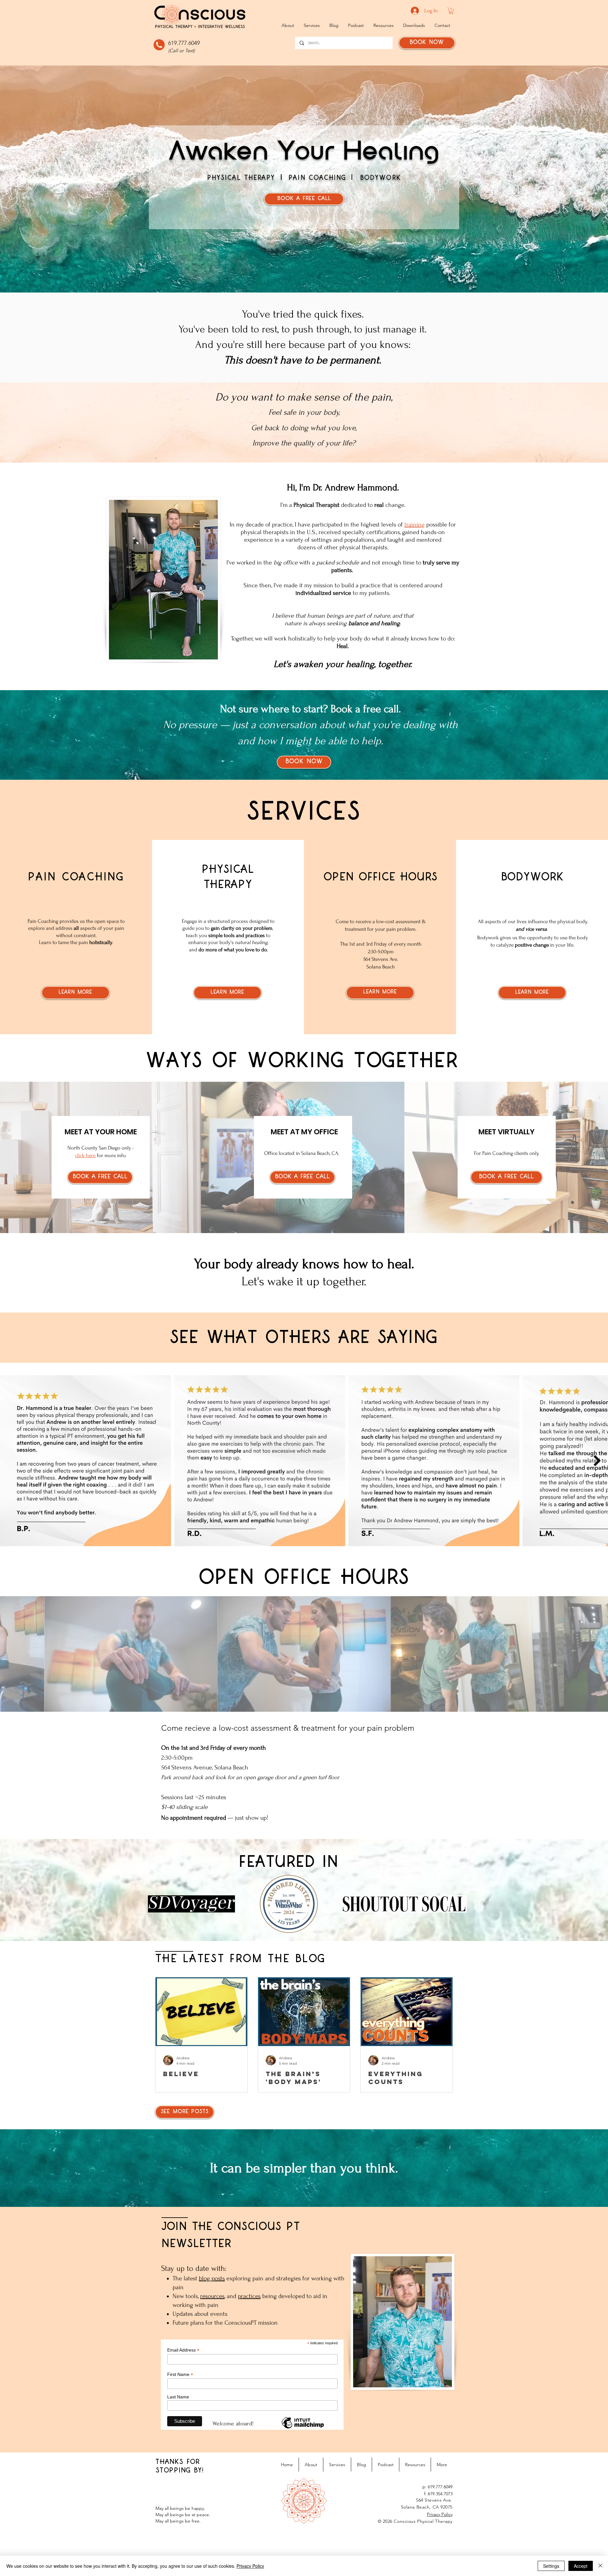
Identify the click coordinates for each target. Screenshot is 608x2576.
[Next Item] (597, 1461)
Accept (581, 2566)
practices (249, 2296)
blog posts (212, 2278)
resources (212, 2296)
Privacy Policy (250, 2566)
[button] (451, 11)
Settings (551, 2566)
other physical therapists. (356, 547)
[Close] (600, 2566)
